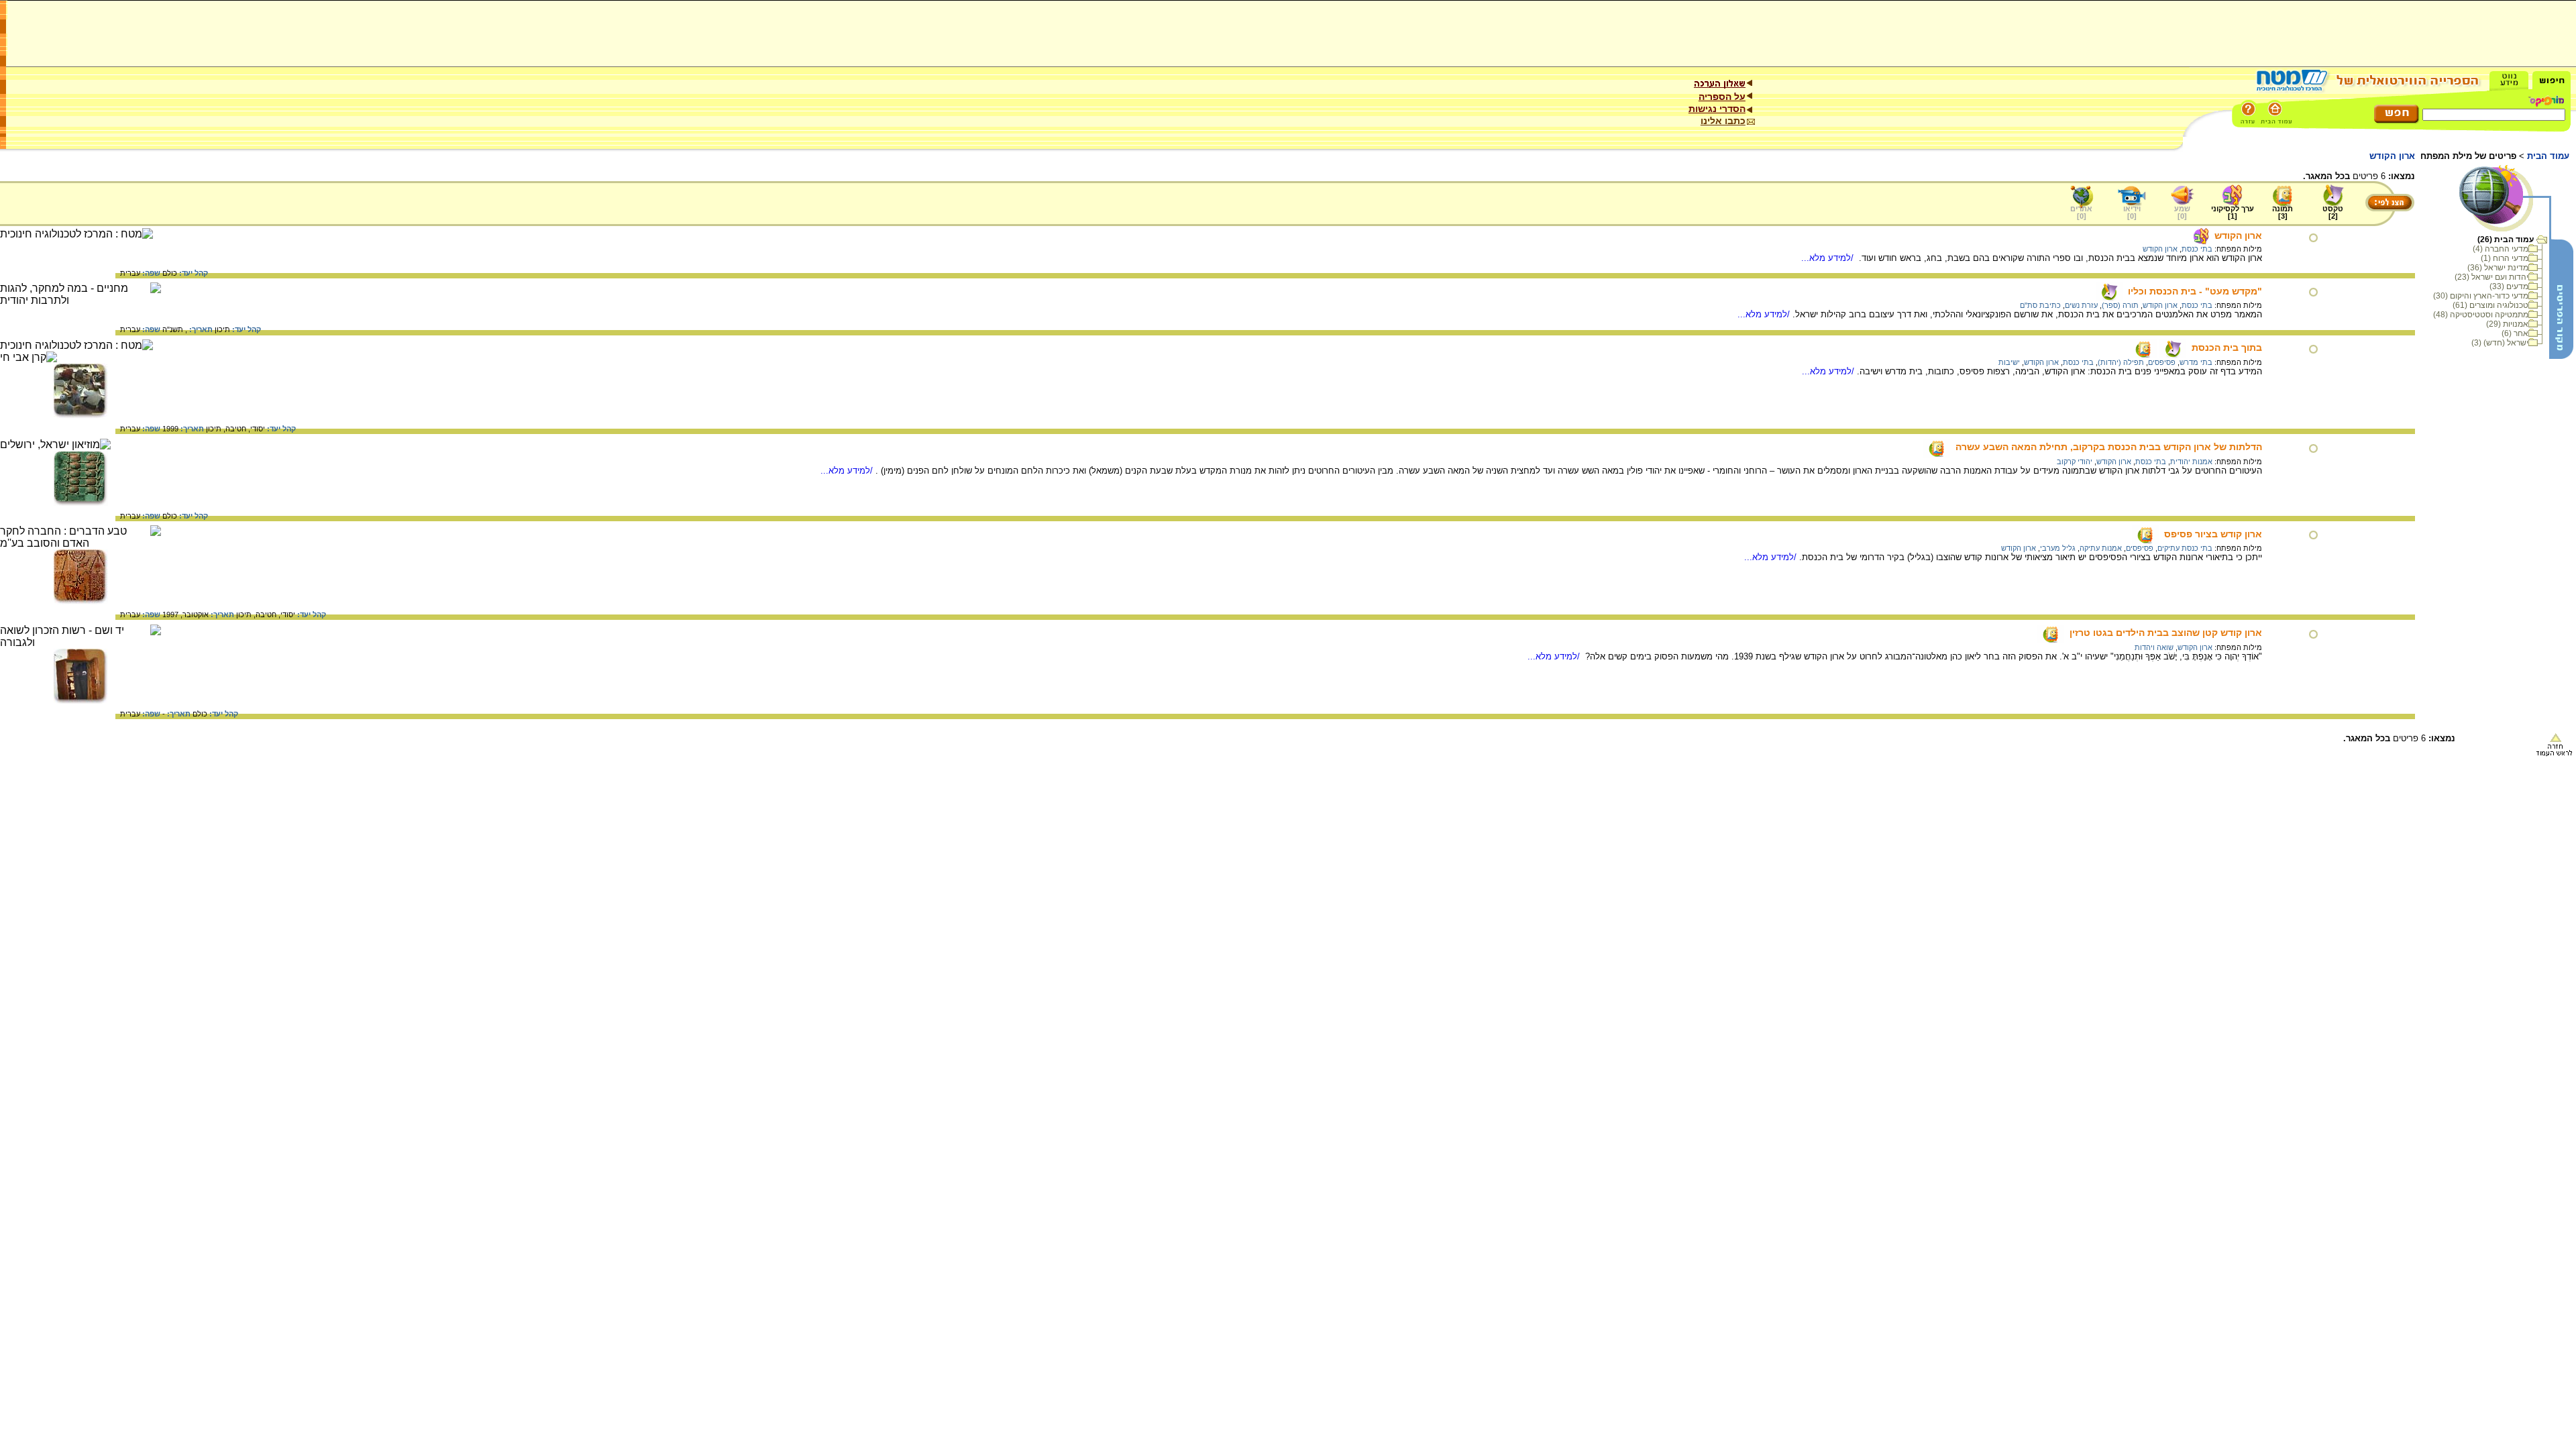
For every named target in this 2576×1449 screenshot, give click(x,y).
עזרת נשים (2081, 305)
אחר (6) (2515, 333)
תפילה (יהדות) (2121, 362)
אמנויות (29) (2507, 324)
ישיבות (2009, 362)
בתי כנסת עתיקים (2185, 548)
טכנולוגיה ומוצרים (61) (2490, 305)
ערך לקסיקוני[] (2233, 212)
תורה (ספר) (2120, 305)
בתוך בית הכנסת (2227, 347)
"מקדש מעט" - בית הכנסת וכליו (2195, 291)
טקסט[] (2333, 212)
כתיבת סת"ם (2040, 305)
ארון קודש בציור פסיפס (2213, 534)
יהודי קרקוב (2075, 462)
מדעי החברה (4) (2501, 249)
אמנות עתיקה (2101, 548)
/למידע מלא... (1829, 258)
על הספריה (1722, 97)
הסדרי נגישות (1717, 109)
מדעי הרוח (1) (2505, 258)
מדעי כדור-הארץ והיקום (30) (2481, 296)
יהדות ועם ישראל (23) (2491, 277)
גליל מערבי (2058, 548)
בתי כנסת (2197, 249)
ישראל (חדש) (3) (2500, 343)
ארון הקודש (2238, 235)
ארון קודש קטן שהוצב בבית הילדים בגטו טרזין (2166, 633)
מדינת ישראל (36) (2498, 268)
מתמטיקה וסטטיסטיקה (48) (2481, 315)
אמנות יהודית (2191, 462)
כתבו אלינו (1723, 121)
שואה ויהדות (2154, 647)
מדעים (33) (2509, 286)
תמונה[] (2283, 212)
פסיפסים (2162, 362)
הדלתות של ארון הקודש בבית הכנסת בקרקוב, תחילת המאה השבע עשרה (2109, 447)
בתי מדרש (2196, 362)
